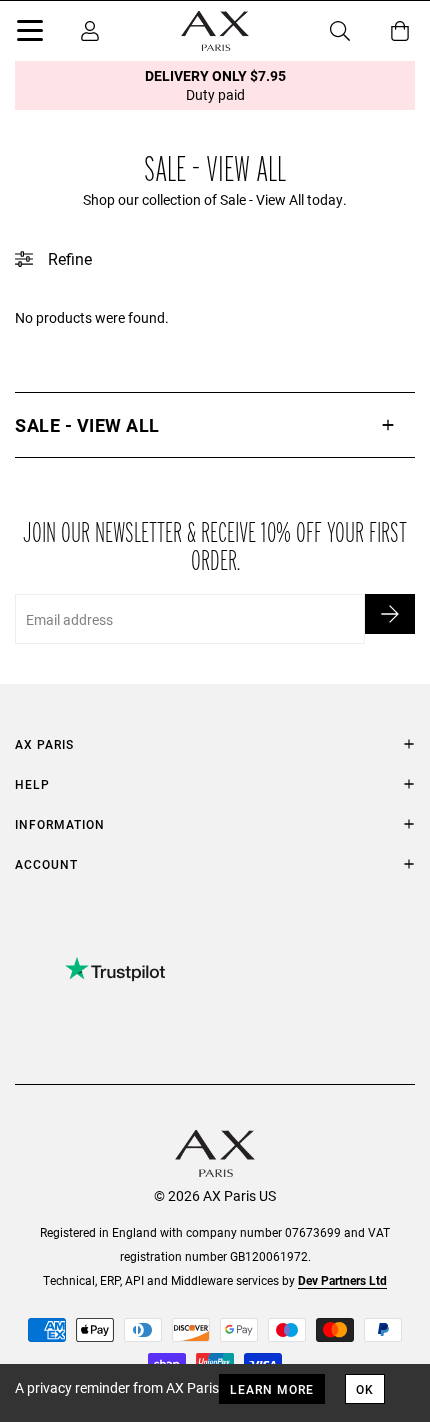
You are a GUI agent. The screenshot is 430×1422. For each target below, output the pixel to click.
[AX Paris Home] (215, 31)
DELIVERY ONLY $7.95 (215, 85)
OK (365, 1389)
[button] (215, 425)
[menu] (30, 34)
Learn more (272, 1389)
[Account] (90, 31)
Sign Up (390, 614)
